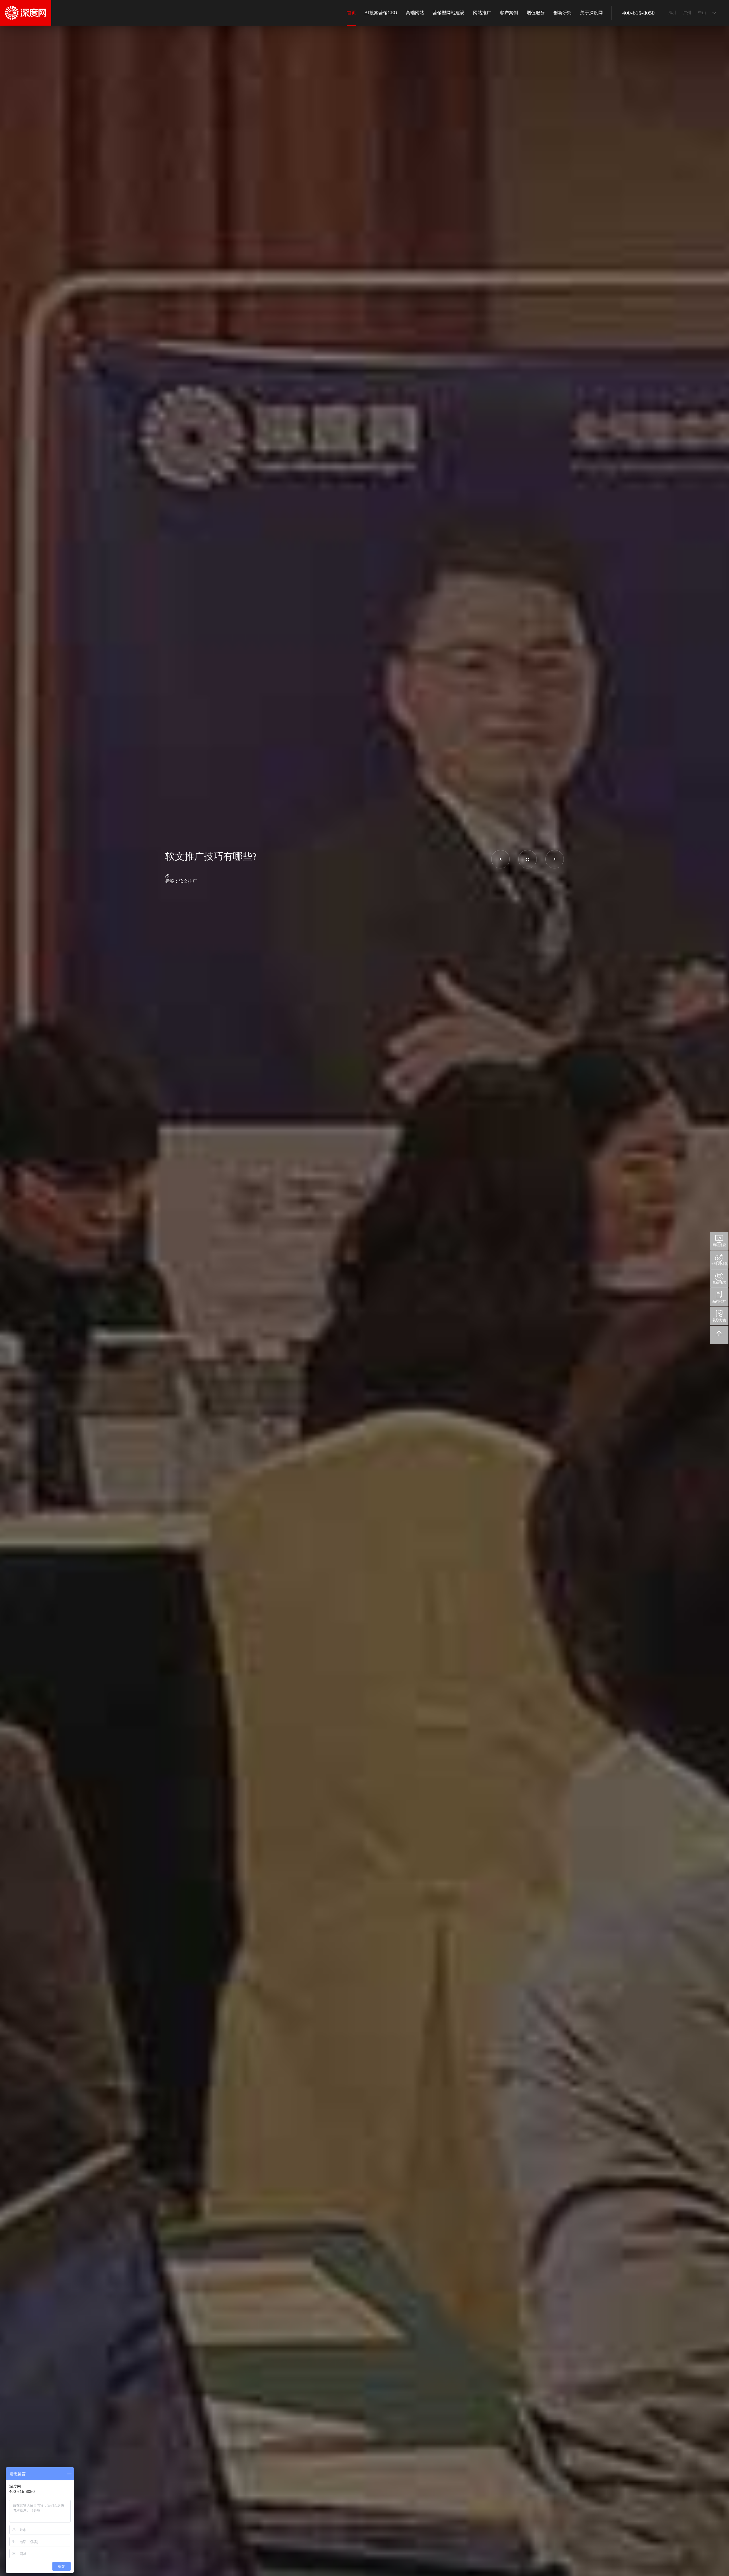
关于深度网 (591, 13)
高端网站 (415, 13)
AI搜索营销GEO (381, 13)
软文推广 (188, 881)
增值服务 (536, 13)
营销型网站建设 (449, 13)
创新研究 (562, 13)
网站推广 (482, 13)
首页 (351, 13)
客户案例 (509, 13)
